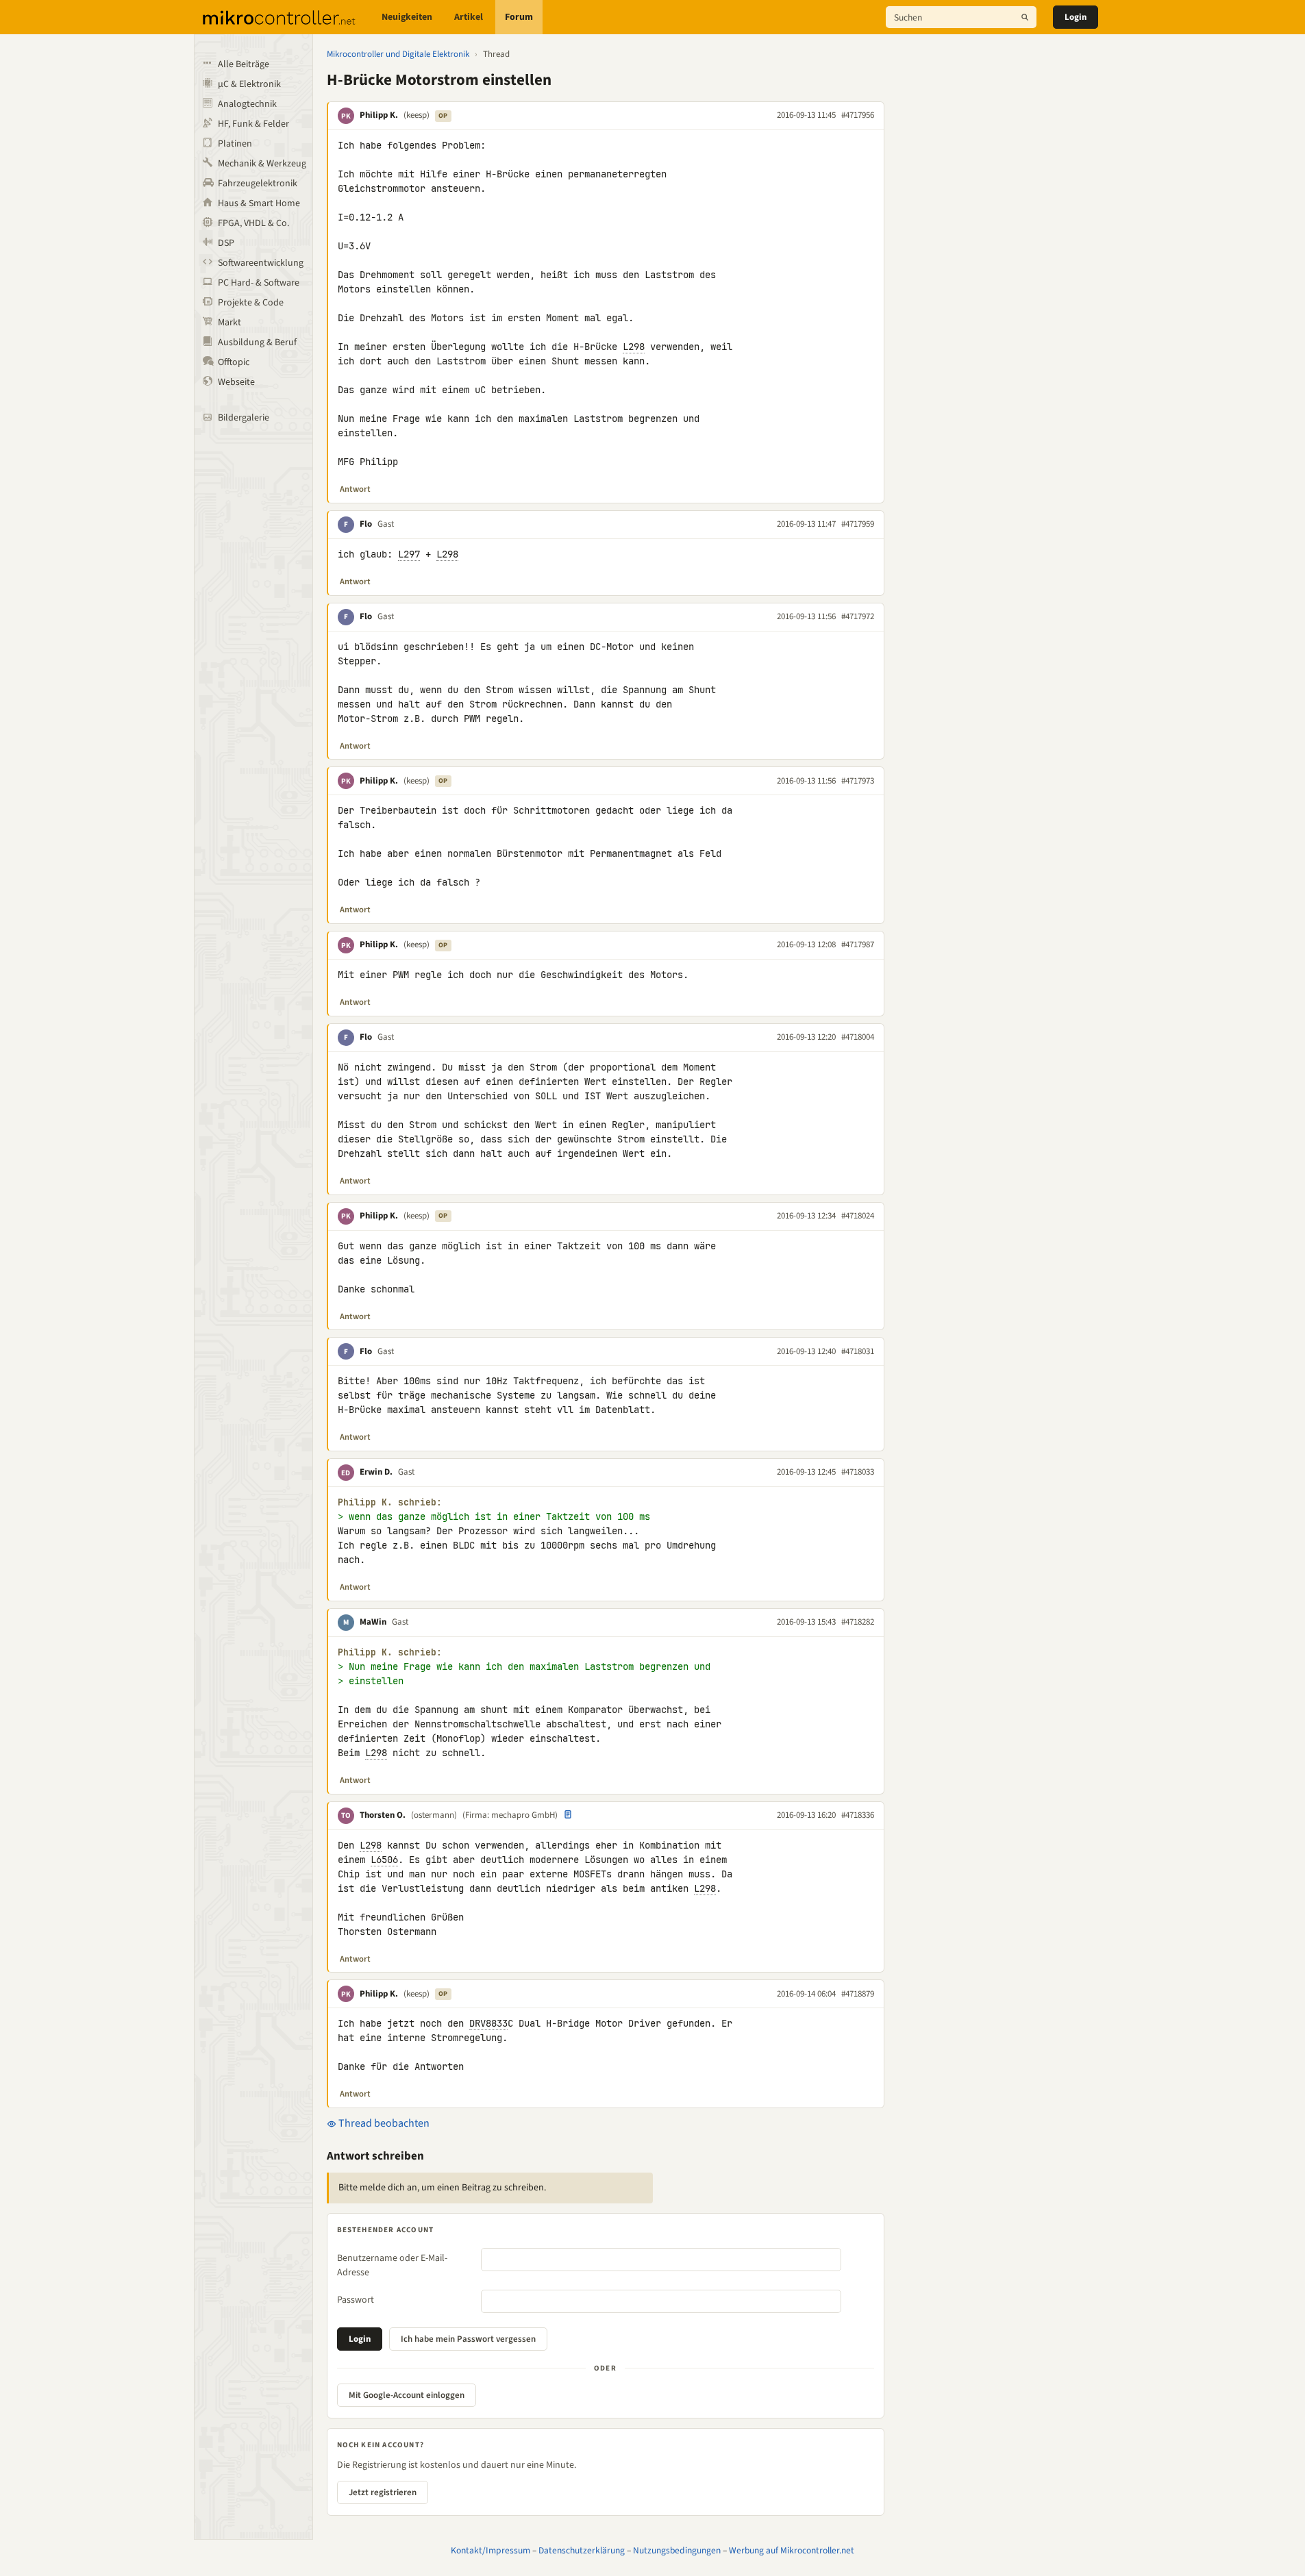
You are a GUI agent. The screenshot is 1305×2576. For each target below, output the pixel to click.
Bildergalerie (244, 418)
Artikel (469, 17)
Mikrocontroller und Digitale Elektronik (398, 54)
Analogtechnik (247, 104)
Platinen (235, 144)
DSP (226, 243)
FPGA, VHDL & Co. (253, 223)
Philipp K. (379, 115)
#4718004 (858, 1037)
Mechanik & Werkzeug (262, 164)
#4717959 (858, 524)
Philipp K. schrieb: (390, 1502)
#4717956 (858, 115)
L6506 (384, 1860)
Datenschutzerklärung (582, 2550)
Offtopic (234, 362)
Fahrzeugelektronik (258, 184)
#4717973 (858, 781)
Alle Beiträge (244, 64)
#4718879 (858, 1994)
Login (1076, 17)
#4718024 (858, 1216)
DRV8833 (488, 2023)
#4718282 (858, 1622)
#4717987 (858, 945)
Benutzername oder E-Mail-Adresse (392, 2265)
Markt (229, 323)
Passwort (356, 2300)
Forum (519, 17)
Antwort (355, 489)
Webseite (236, 382)
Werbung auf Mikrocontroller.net (792, 2550)
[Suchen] (1025, 17)
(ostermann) (434, 1815)
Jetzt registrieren (383, 2492)
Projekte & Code (251, 303)
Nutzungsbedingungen (677, 2550)
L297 (409, 554)
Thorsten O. (383, 1815)
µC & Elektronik (249, 84)
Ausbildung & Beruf (257, 342)
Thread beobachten (383, 2123)
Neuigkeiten (407, 17)
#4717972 (858, 616)
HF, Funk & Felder (253, 124)
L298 (634, 347)
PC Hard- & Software (259, 283)
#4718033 (858, 1472)
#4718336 (858, 1815)
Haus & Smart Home (259, 203)
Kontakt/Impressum (490, 2550)
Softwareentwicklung (261, 263)
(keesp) (417, 115)
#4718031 (858, 1351)
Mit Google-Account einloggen (407, 2395)
